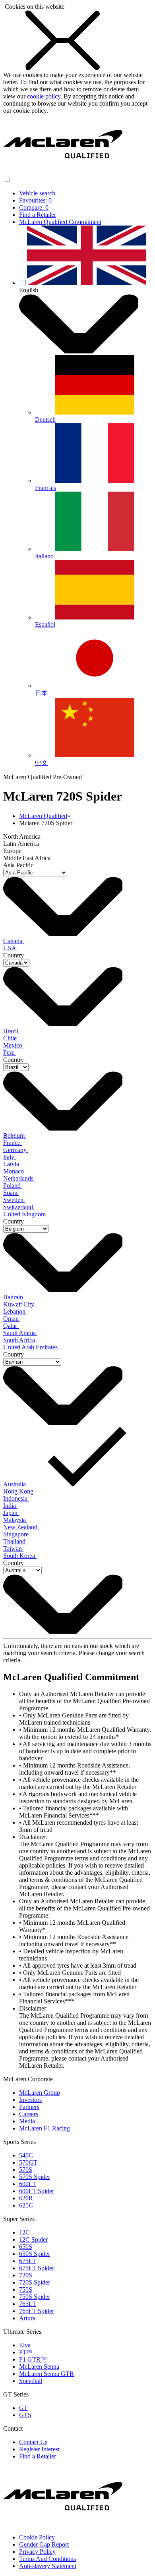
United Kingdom (25, 1214)
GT (23, 2408)
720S (26, 2275)
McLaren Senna (39, 2367)
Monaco (14, 1171)
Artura (27, 2318)
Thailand (15, 1541)
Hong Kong (19, 1491)
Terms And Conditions (47, 2559)
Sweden (14, 1200)
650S (26, 2247)
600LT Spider (37, 2191)
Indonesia (16, 1498)
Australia (15, 1484)
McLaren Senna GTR (46, 2374)
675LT (28, 2261)
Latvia (12, 1164)
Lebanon (15, 1311)
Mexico (14, 1045)
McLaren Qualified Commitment (60, 222)
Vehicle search (37, 193)
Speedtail (31, 2381)
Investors (30, 2100)
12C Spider (33, 2239)
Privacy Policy (37, 2552)
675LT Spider (37, 2268)
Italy (10, 1157)
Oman (12, 1319)
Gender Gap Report (44, 2544)
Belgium (15, 1136)
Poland (13, 1186)
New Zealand (21, 1527)
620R (26, 2198)
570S (26, 2170)
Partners (29, 2107)
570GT (28, 2162)
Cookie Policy (37, 2537)
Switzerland (19, 1207)
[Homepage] (63, 172)
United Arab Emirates (31, 1347)
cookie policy (44, 96)
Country (14, 955)
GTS (25, 2415)
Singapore (17, 1534)
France (13, 1143)
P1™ (26, 2352)
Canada (14, 941)
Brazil (12, 1031)
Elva (25, 2345)
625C (26, 2205)
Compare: (34, 207)
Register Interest (39, 2449)
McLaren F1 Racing (45, 2128)
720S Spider (35, 2282)
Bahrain (14, 1297)
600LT (28, 2184)
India (10, 1506)
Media (27, 2121)
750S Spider (35, 2297)
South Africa (20, 1340)
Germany (16, 1150)
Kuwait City (19, 1304)
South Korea (20, 1556)
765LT (28, 2304)
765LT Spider (37, 2311)
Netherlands (19, 1178)
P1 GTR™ (33, 2359)
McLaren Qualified (43, 816)
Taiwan (13, 1548)
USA (11, 948)
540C (26, 2155)
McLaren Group (40, 2093)
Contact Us (33, 2442)
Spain (11, 1193)
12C (24, 2232)
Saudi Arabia (20, 1333)
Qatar (11, 1326)
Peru (10, 1053)
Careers (29, 2114)
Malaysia (15, 1520)
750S (26, 2289)
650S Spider (35, 2254)
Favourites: (35, 200)
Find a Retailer (38, 215)
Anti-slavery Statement (48, 2566)
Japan (11, 1513)
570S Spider (35, 2177)
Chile (11, 1038)
